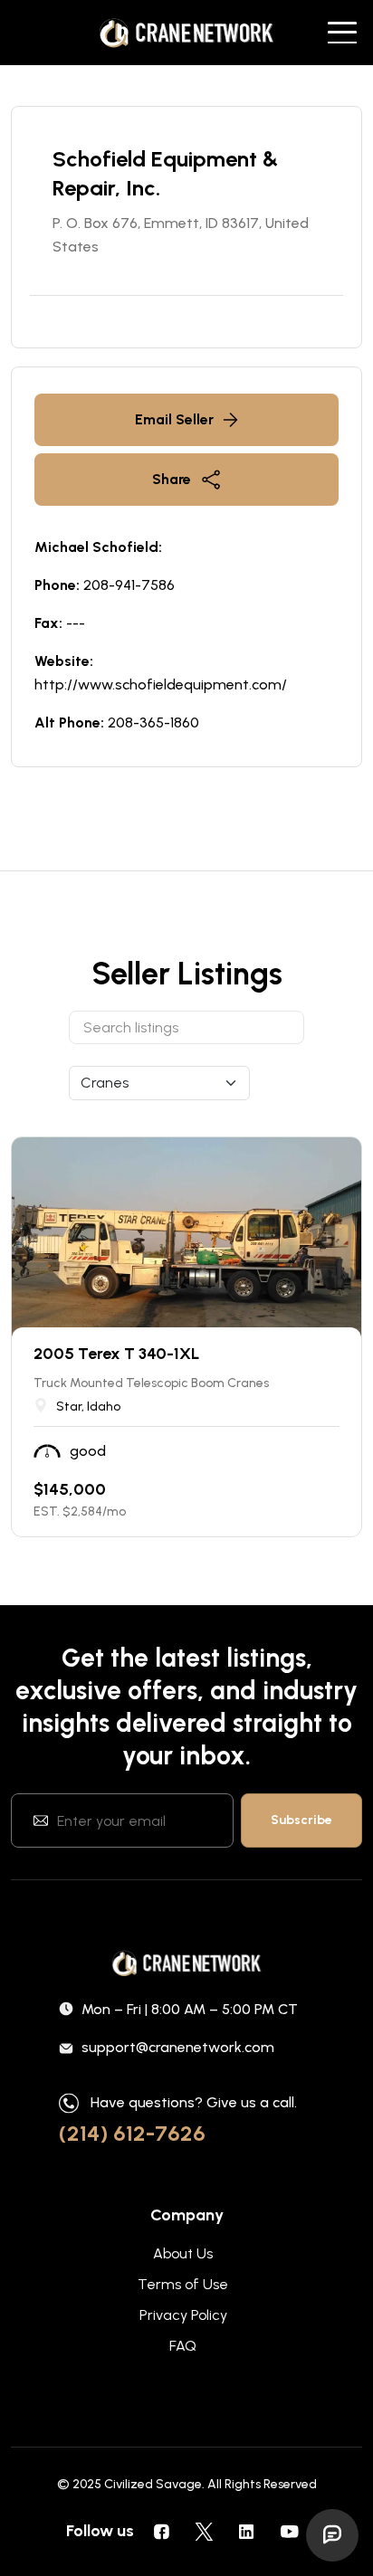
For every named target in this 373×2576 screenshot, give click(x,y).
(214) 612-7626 (132, 2133)
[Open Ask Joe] (332, 2535)
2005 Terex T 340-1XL (116, 1354)
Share (172, 479)
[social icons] (161, 2531)
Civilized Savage (153, 2484)
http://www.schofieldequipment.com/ (161, 684)
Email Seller (174, 419)
